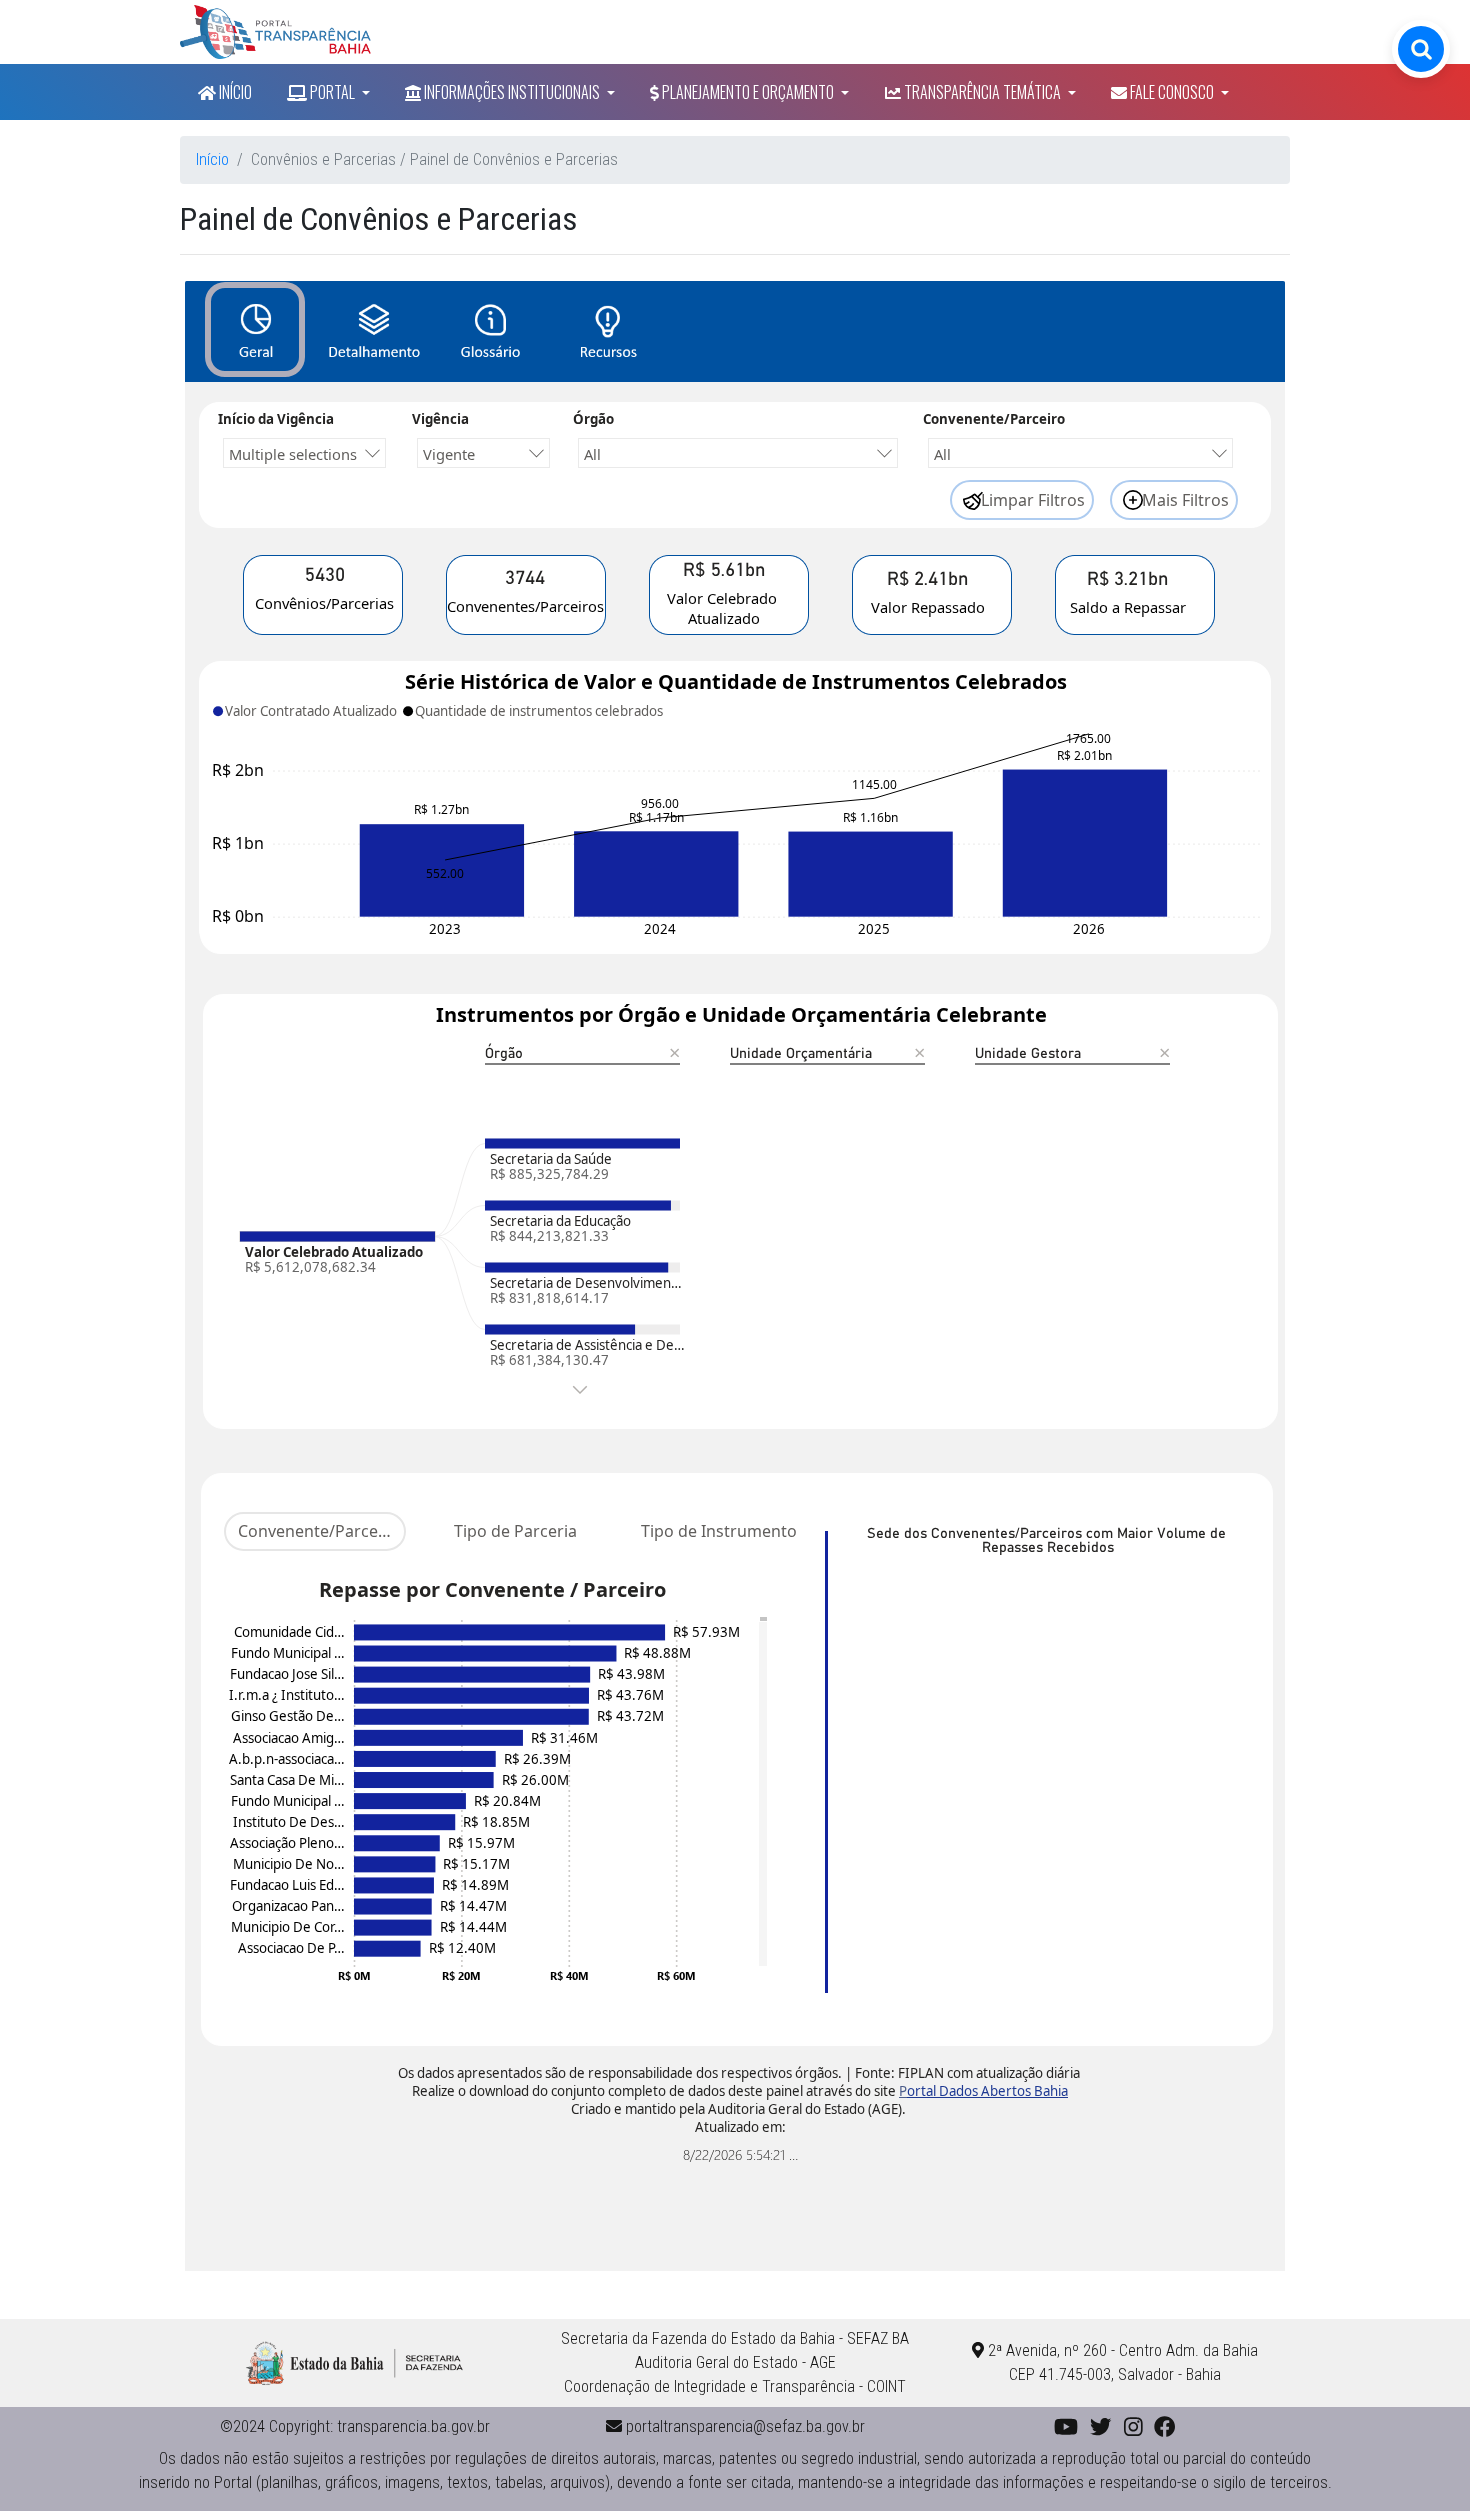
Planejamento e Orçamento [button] (748, 92)
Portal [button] (332, 92)
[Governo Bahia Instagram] (1133, 2426)
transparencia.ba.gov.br (413, 2426)
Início (234, 92)
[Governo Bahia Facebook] (1164, 2426)
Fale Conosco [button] (1172, 92)
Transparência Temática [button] (982, 92)
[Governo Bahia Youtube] (1066, 2426)
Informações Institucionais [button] (512, 92)
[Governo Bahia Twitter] (1100, 2426)
